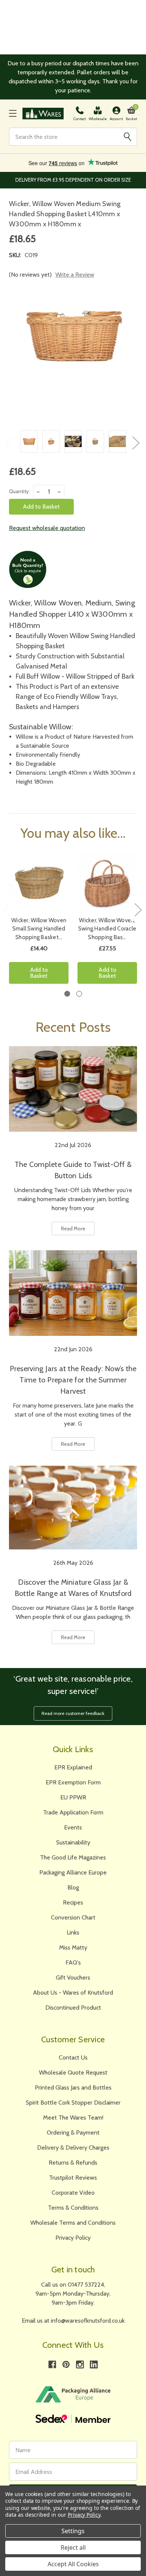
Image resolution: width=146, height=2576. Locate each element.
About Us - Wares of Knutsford (73, 1993)
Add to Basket (39, 973)
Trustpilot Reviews (73, 2178)
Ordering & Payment (73, 2133)
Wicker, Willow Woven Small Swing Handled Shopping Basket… (39, 929)
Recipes (73, 1902)
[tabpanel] (39, 921)
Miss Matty (73, 1947)
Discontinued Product (73, 2008)
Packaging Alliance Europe (73, 1872)
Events (73, 1827)
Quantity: (19, 491)
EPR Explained (73, 1767)
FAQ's (73, 1962)
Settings (73, 2531)
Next (136, 443)
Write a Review (75, 275)
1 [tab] (67, 994)
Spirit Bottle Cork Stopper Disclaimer (73, 2103)
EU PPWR (73, 1797)
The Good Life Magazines (73, 1857)
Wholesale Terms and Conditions (73, 2223)
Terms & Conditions (73, 2208)
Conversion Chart (73, 1917)
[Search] (127, 137)
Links (73, 1932)
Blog (73, 1887)
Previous (9, 443)
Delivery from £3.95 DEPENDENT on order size (73, 180)
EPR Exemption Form (73, 1782)
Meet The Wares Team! (73, 2118)
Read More (73, 1229)
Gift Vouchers (73, 1978)
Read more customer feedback (73, 1713)
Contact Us (73, 2057)
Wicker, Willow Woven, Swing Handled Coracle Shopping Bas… (107, 929)
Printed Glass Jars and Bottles (73, 2087)
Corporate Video (73, 2193)
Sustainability (73, 1842)
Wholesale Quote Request (73, 2072)
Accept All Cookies (73, 2564)
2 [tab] (79, 994)
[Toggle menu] (13, 114)
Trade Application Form (73, 1812)
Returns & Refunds (73, 2163)
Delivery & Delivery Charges (73, 2148)
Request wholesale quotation (47, 528)
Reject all (73, 2547)
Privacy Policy (73, 2238)
